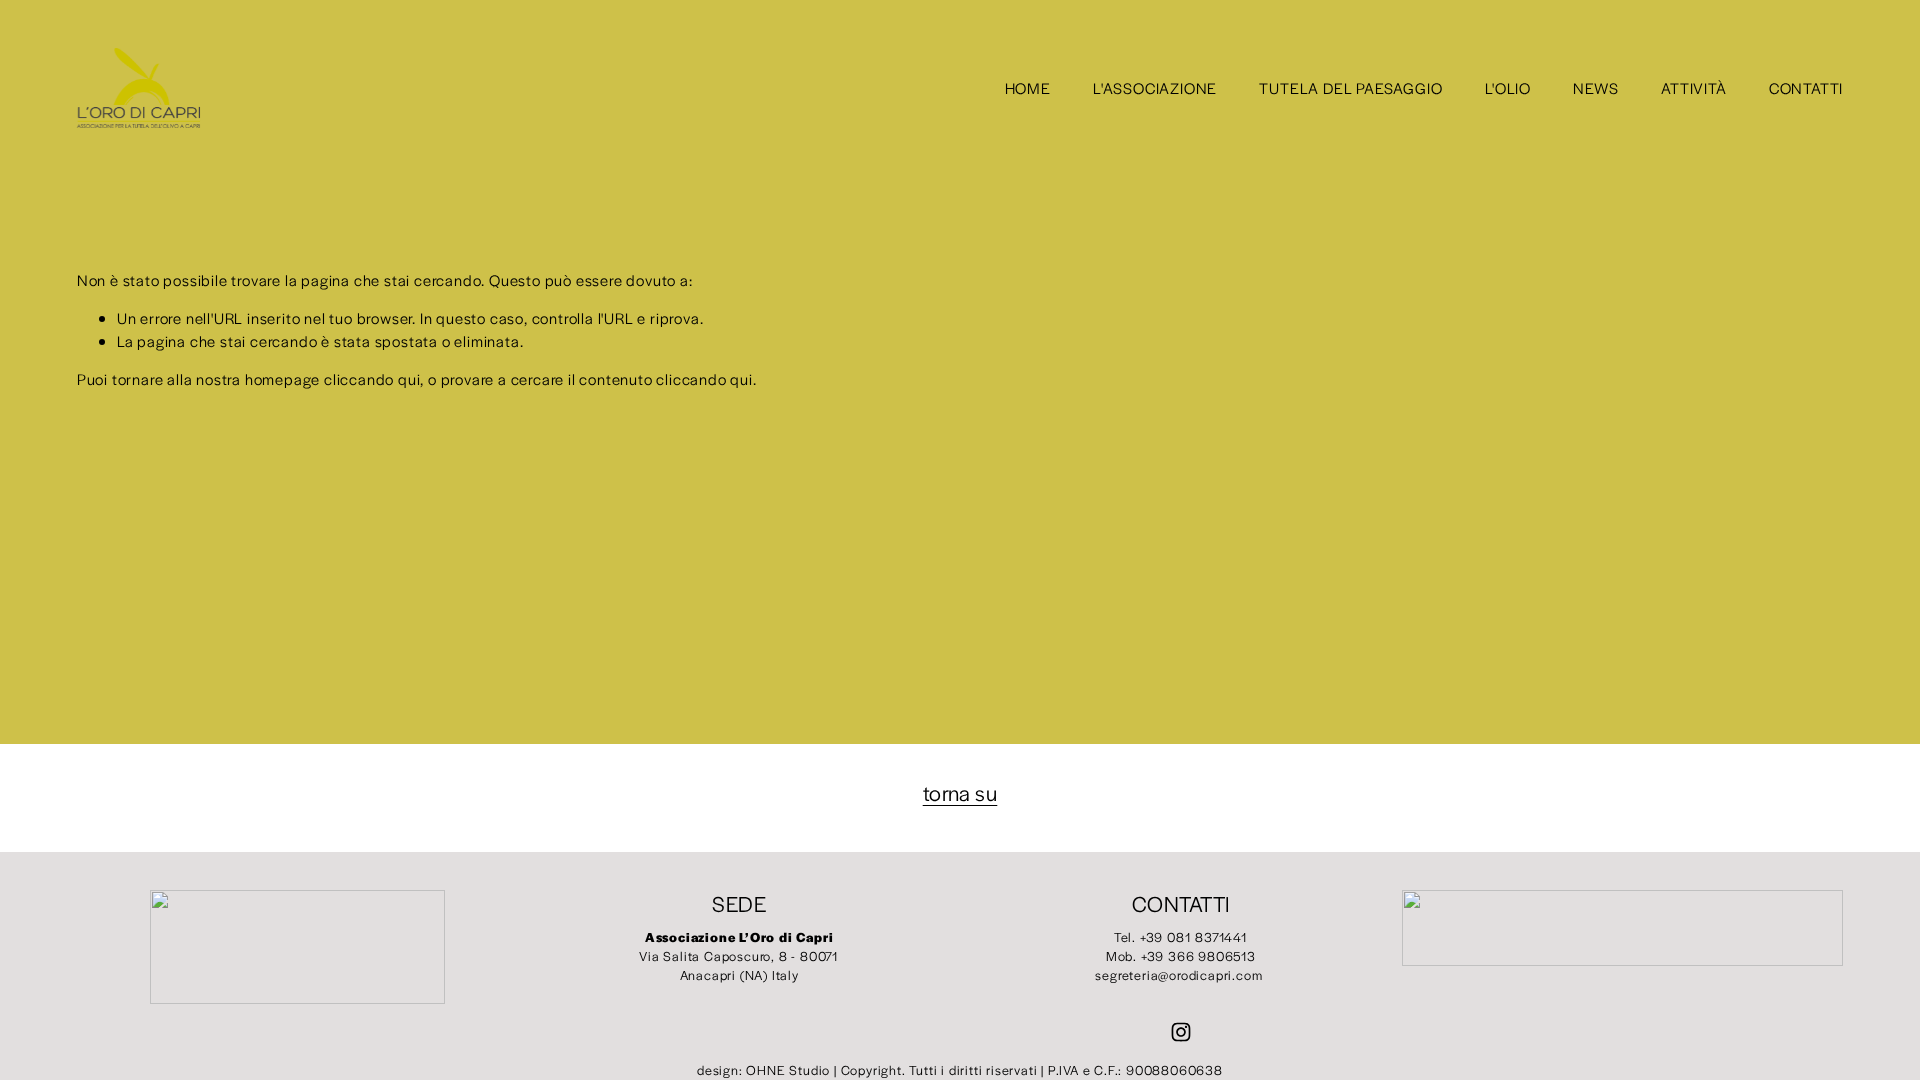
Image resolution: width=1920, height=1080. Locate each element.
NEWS (1596, 87)
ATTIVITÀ (1693, 87)
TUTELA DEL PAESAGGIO (1350, 87)
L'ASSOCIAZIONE (1155, 87)
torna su (960, 793)
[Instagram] (1181, 1032)
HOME (1028, 87)
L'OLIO (1508, 87)
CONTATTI (1806, 87)
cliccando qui (372, 378)
